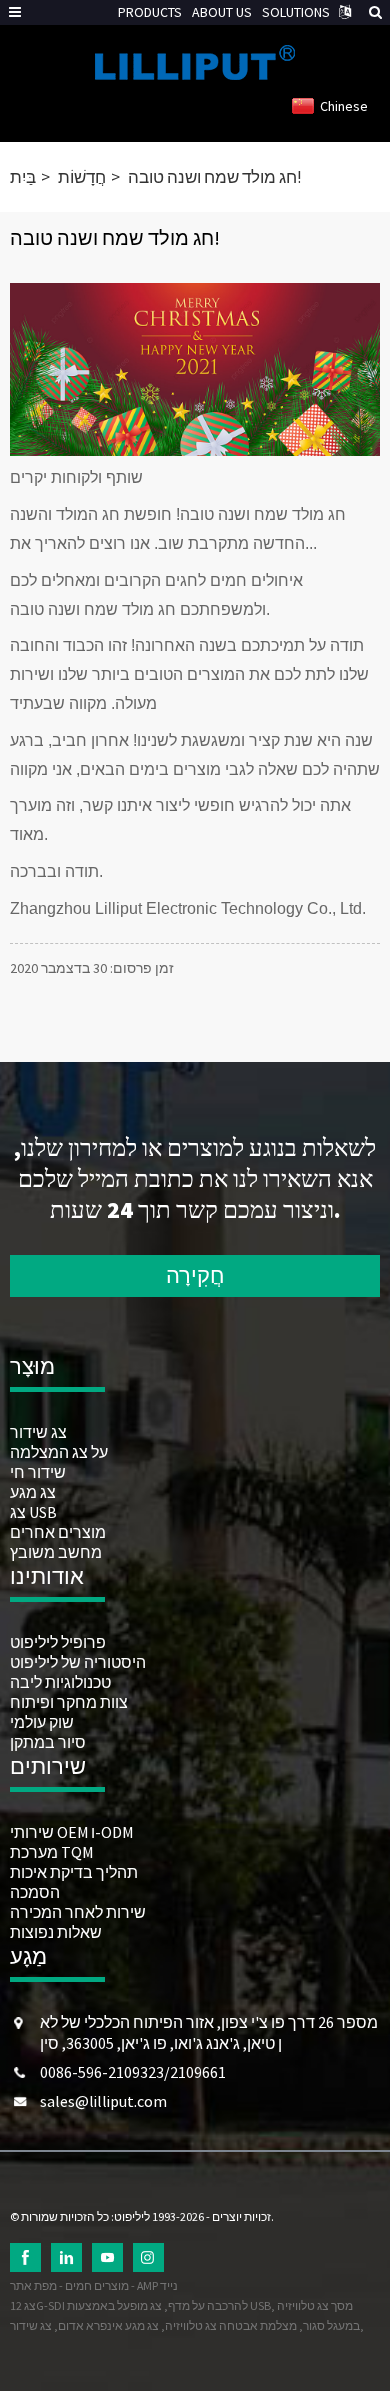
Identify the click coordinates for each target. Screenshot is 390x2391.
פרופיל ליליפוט (58, 1642)
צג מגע (33, 1492)
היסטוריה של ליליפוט (78, 1662)
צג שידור (38, 1432)
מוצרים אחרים (58, 1532)
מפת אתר (33, 2285)
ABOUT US (222, 12)
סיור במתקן (48, 1742)
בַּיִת (23, 177)
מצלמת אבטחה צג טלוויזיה (231, 2325)
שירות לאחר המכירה (78, 1912)
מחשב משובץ (56, 1552)
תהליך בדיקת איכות (74, 1872)
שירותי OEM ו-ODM (71, 1832)
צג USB (33, 1512)
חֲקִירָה (195, 1275)
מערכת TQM (51, 1852)
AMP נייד (157, 2285)
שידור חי (38, 1472)
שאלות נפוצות (56, 1932)
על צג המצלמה (59, 1452)
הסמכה (35, 1892)
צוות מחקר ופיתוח (69, 1702)
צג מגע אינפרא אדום (108, 2325)
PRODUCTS (150, 12)
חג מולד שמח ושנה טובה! (215, 177)
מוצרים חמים (97, 2285)
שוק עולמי (42, 1722)
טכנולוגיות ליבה (60, 1682)
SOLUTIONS (296, 12)
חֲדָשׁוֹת (82, 177)
